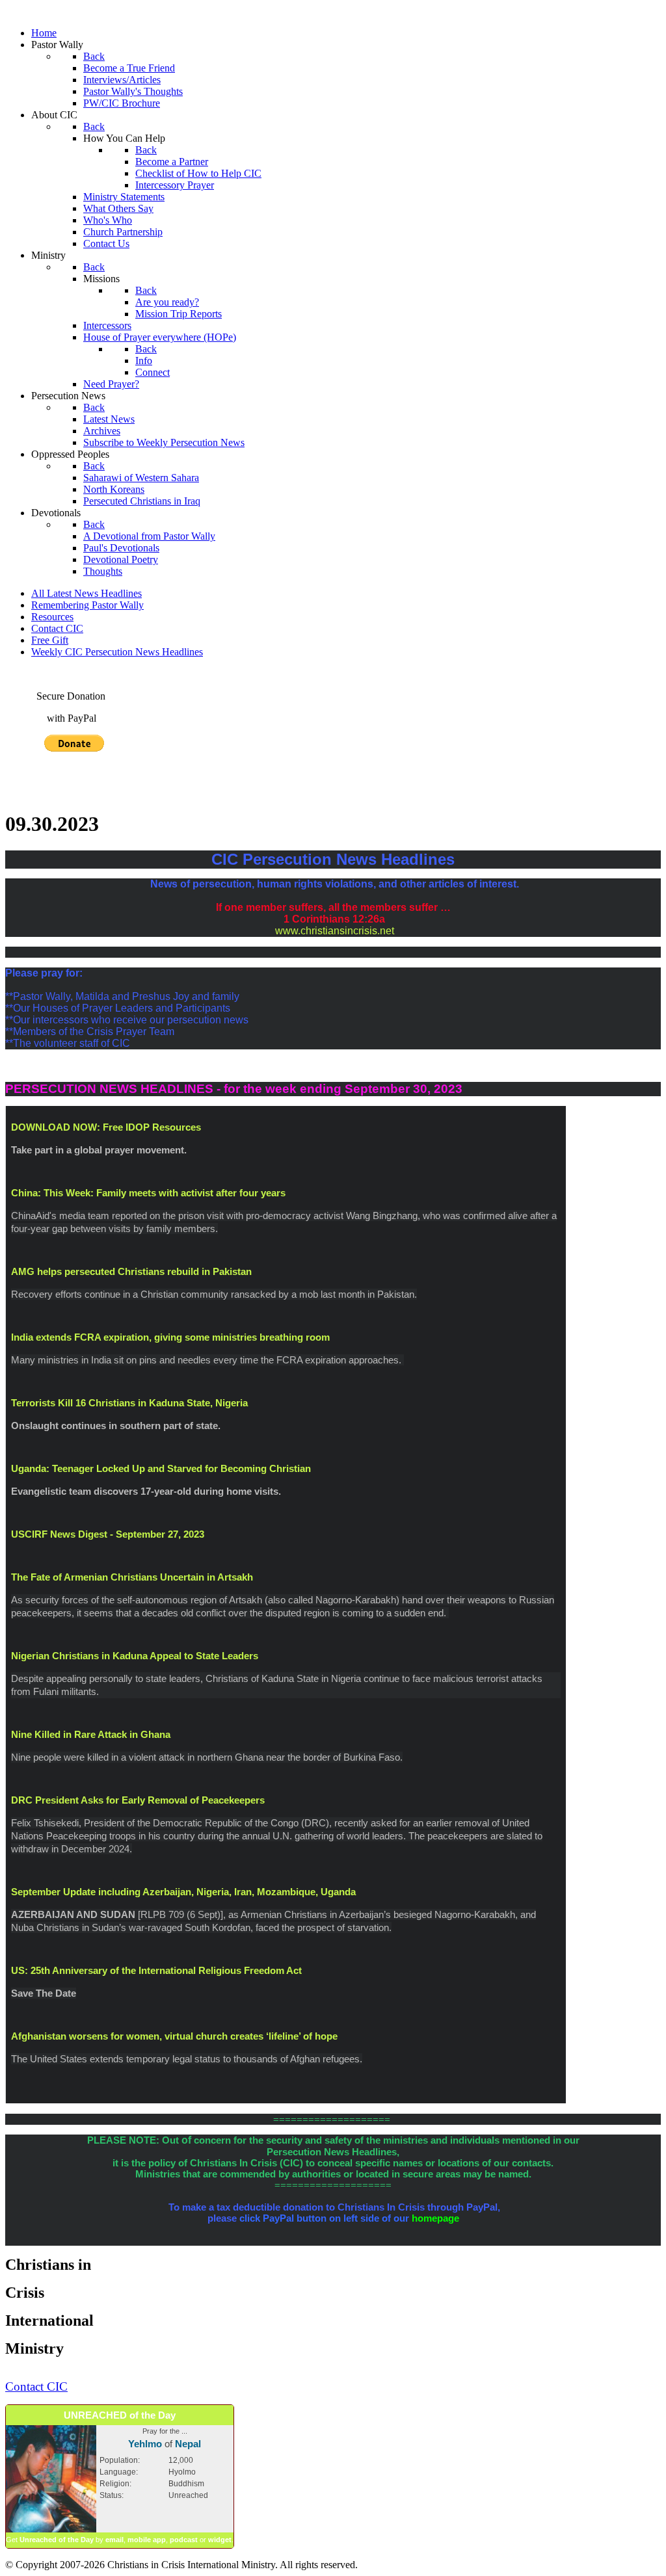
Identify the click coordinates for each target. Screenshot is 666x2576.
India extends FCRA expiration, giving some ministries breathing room (170, 1337)
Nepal (188, 2444)
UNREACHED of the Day (120, 2415)
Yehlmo (145, 2444)
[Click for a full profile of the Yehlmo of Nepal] (51, 2530)
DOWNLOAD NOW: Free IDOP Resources (106, 1127)
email (114, 2540)
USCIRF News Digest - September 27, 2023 (108, 1534)
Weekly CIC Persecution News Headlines (117, 652)
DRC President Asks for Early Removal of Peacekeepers (138, 1800)
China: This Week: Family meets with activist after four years (148, 1193)
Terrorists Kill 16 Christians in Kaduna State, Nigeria (131, 1403)
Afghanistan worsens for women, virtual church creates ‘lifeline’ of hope (174, 2036)
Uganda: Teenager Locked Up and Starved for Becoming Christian (161, 1468)
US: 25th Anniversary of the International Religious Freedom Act (156, 1970)
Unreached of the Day (57, 2540)
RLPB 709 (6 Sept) (180, 1914)
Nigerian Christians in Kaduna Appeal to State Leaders (135, 1656)
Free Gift (50, 640)
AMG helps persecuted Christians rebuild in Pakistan (131, 1271)
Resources (52, 617)
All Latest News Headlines (87, 593)
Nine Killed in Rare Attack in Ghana (91, 1734)
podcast (184, 2540)
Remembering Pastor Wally (87, 605)
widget (220, 2540)
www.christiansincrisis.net (335, 931)
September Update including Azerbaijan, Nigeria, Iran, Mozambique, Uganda (183, 1892)
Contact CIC (57, 628)
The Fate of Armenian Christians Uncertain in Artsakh (133, 1577)
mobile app (147, 2540)
